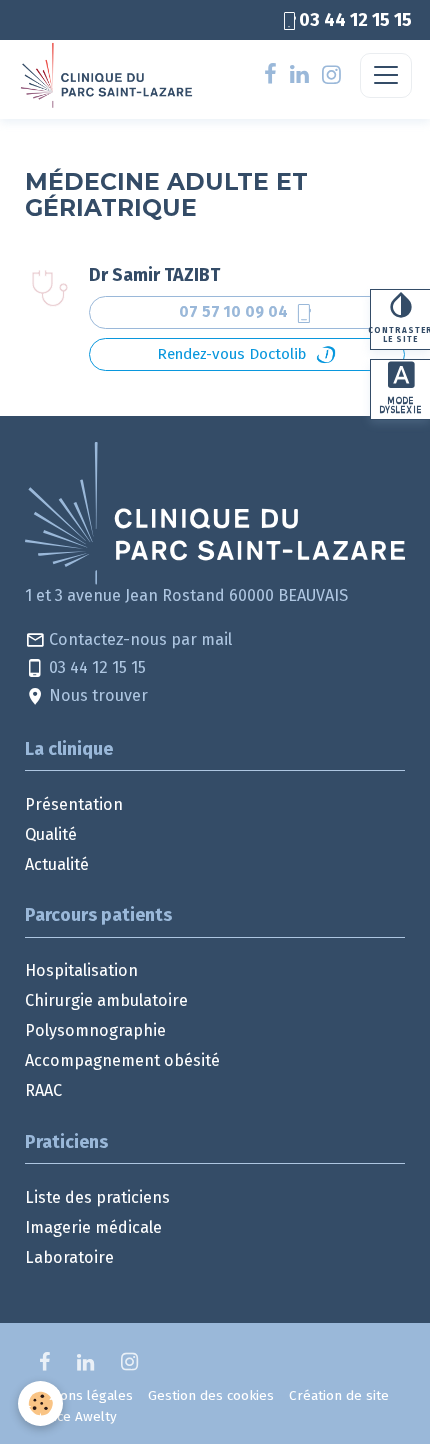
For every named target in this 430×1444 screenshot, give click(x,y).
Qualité (51, 834)
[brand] (110, 75)
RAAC (43, 1090)
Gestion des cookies (211, 1395)
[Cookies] (40, 1403)
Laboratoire (69, 1257)
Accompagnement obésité (122, 1060)
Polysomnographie (95, 1030)
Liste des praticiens (97, 1197)
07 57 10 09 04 (247, 313)
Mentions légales (79, 1395)
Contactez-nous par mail (138, 639)
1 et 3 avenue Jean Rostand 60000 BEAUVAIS (186, 595)
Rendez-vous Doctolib (231, 354)
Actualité (57, 864)
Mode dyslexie (401, 405)
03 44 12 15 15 (95, 667)
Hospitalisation (81, 970)
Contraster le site (400, 335)
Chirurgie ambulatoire (106, 1000)
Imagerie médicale (93, 1227)
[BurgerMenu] (386, 75)
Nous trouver (96, 695)
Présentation (74, 804)
